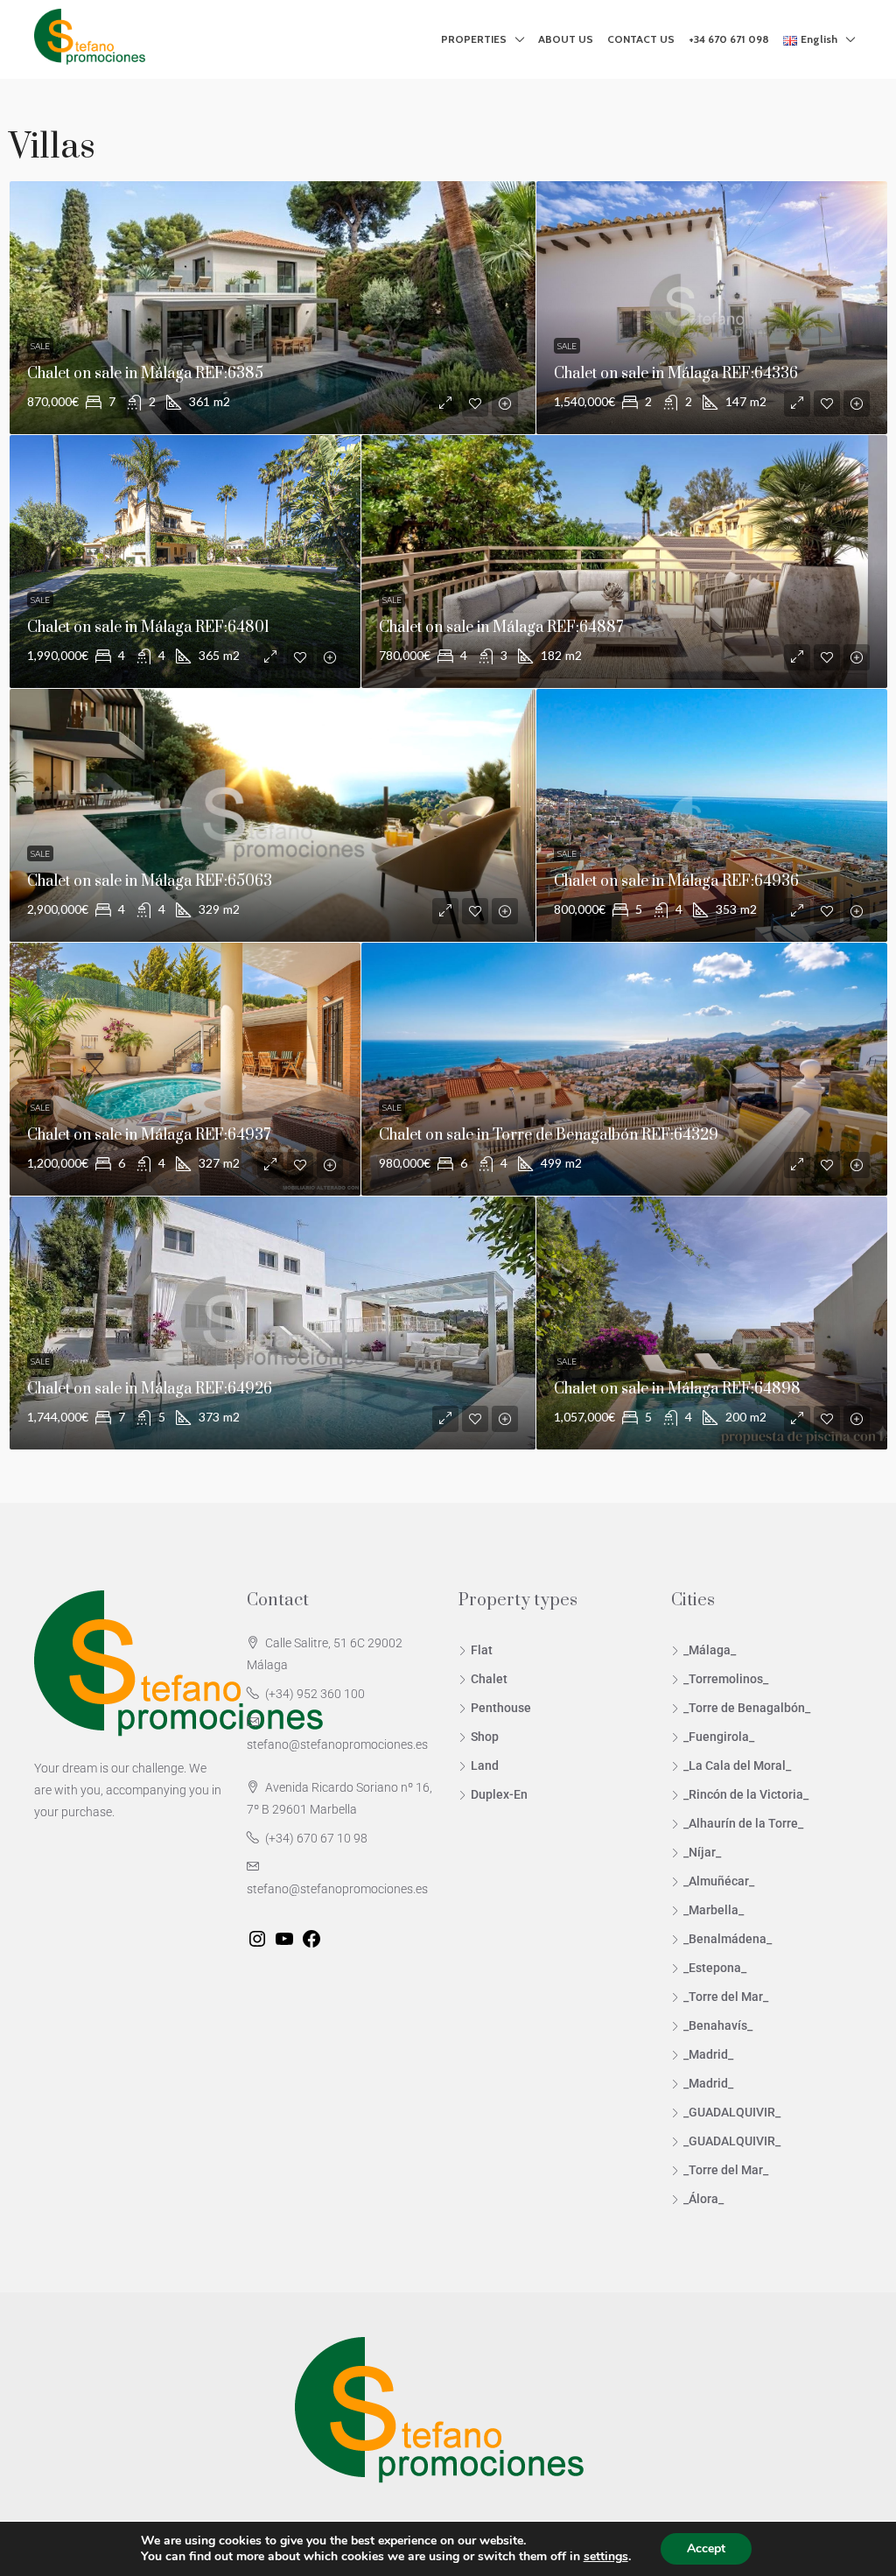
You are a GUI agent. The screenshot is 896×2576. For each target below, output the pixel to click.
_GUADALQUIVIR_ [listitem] (732, 2112)
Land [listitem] (485, 1765)
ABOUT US (566, 39)
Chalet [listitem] (489, 1679)
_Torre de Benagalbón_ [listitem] (747, 1708)
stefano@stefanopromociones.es (337, 1744)
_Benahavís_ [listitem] (718, 2025)
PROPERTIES (474, 39)
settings (606, 2557)
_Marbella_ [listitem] (714, 1910)
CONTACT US (641, 39)
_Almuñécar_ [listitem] (719, 1881)
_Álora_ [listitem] (703, 2199)
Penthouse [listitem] (501, 1708)
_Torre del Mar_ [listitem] (726, 1997)
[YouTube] (284, 1939)
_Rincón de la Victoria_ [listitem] (746, 1794)
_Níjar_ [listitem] (702, 1852)
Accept (706, 2548)
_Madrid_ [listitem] (708, 2054)
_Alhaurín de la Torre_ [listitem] (743, 1823)
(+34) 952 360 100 (315, 1694)
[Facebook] (311, 1939)
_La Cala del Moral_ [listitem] (737, 1765)
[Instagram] (257, 1939)
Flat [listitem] (482, 1650)
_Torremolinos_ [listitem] (726, 1679)
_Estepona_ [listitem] (715, 1968)
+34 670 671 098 (729, 39)
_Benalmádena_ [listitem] (728, 1939)
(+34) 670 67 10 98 (316, 1838)
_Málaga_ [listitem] (710, 1650)
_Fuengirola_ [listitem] (719, 1737)
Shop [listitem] (485, 1737)
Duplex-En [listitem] (499, 1794)
